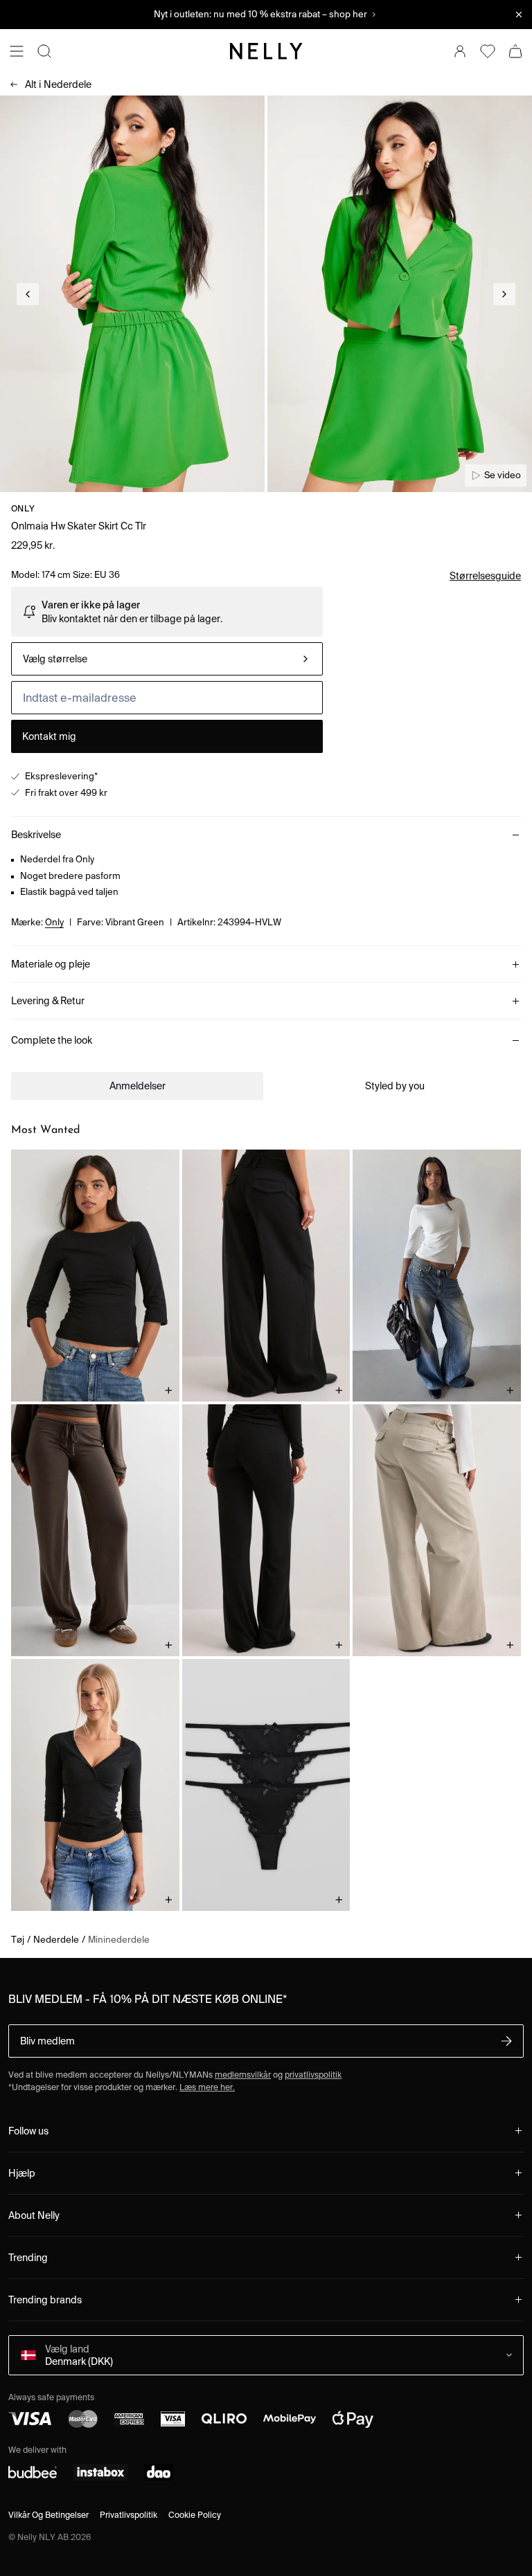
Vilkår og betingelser (48, 2515)
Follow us (28, 2131)
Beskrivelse (36, 835)
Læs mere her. (207, 2087)
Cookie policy (195, 2515)
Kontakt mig (49, 736)
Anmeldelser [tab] (138, 1086)
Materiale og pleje (51, 964)
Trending (28, 2258)
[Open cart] (515, 51)
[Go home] (266, 51)
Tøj (18, 1940)
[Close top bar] (519, 15)
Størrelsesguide (485, 576)
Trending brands (45, 2300)
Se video (503, 475)
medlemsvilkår (243, 2075)
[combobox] (167, 659)
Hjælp (22, 2173)
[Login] (460, 51)
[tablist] (266, 1086)
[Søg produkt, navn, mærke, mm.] (44, 51)
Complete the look (52, 1040)
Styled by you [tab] (395, 1086)
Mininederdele (119, 1940)
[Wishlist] (488, 51)
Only (23, 508)
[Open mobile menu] (17, 51)
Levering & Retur (48, 1001)
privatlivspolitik (313, 2075)
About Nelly (34, 2215)
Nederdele (58, 84)
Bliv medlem (47, 2041)
